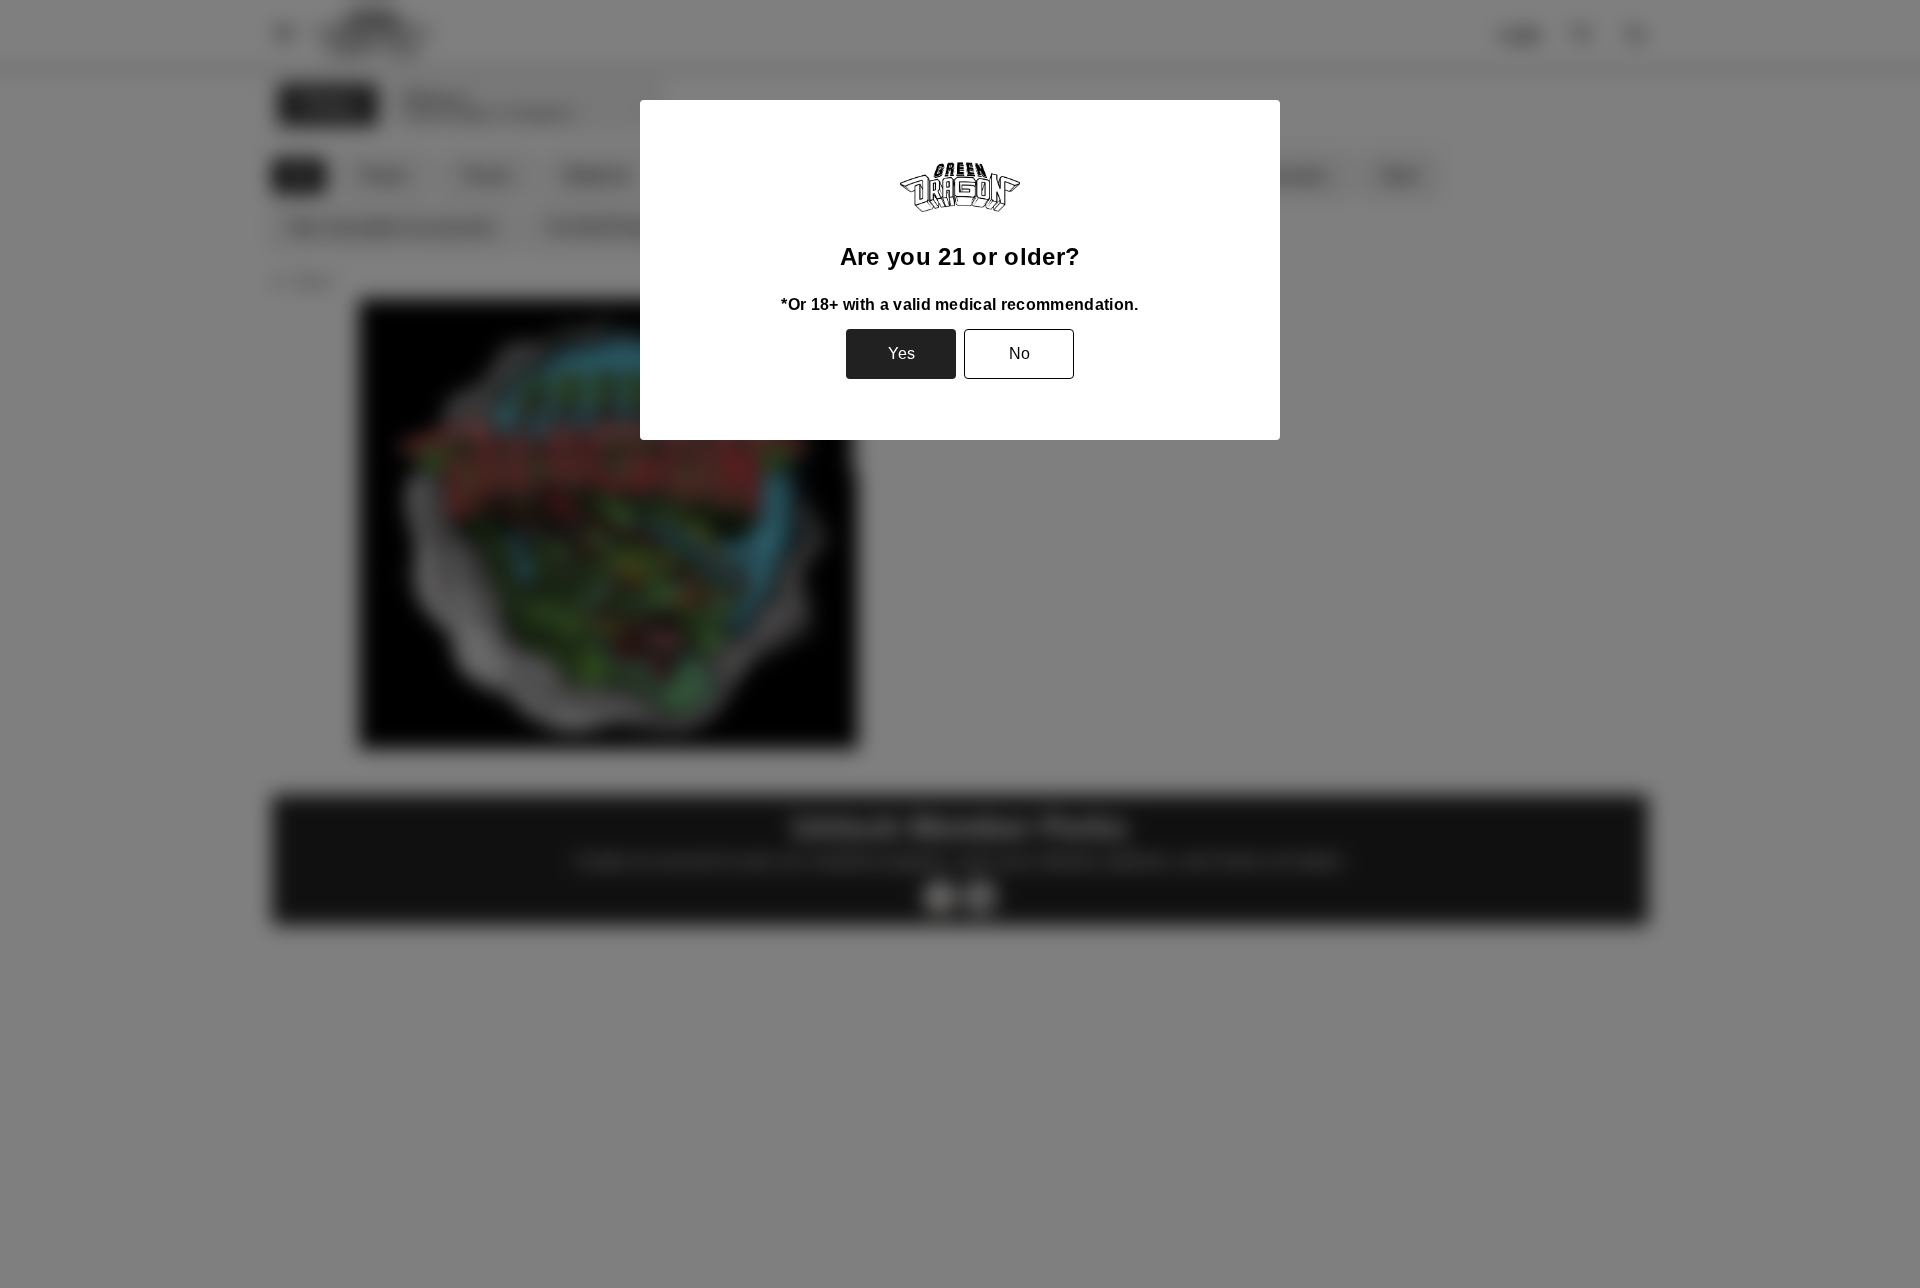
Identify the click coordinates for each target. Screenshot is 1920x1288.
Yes (901, 353)
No (1019, 353)
